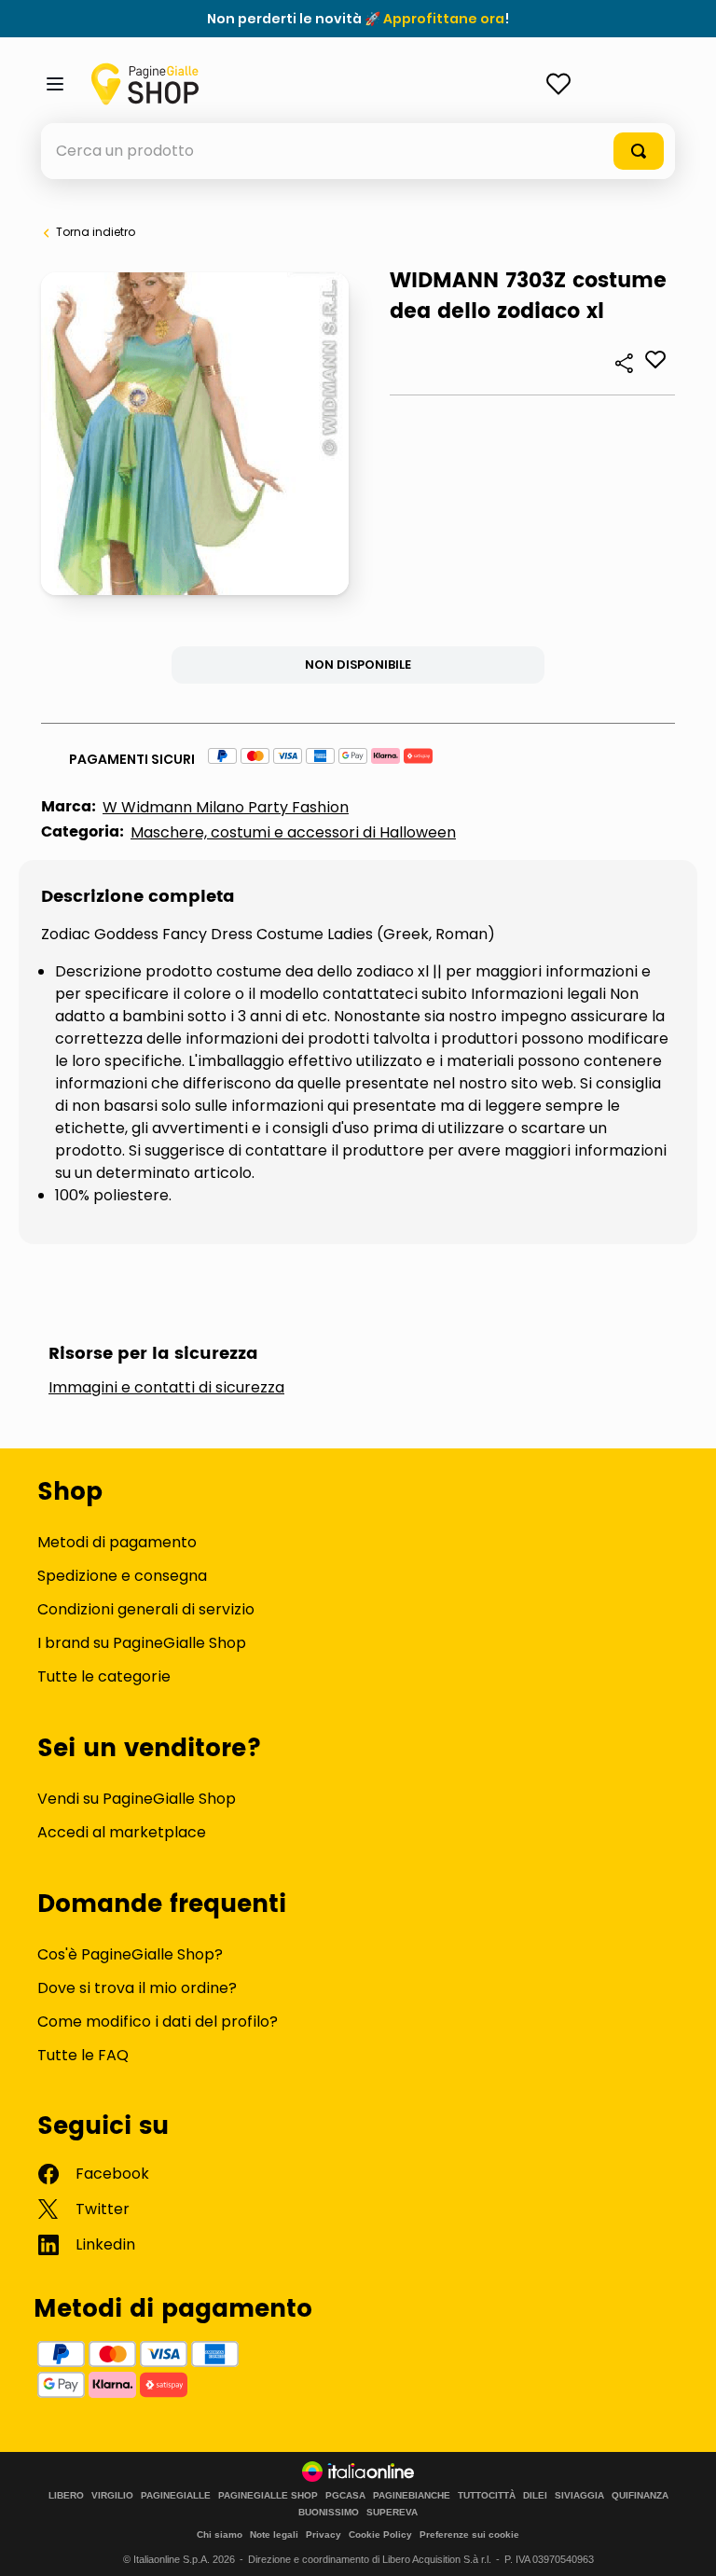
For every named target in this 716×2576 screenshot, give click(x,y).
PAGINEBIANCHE (412, 2496)
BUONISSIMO (329, 2513)
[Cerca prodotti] (639, 151)
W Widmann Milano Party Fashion (226, 807)
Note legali (274, 2534)
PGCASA (345, 2496)
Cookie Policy (380, 2534)
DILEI (535, 2496)
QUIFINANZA (640, 2496)
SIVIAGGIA (579, 2496)
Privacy (324, 2534)
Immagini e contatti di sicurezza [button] (166, 1388)
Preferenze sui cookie (469, 2534)
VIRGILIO (112, 2496)
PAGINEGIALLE (176, 2496)
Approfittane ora (444, 19)
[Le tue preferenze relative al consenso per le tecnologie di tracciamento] (683, 2543)
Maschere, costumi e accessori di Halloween (293, 832)
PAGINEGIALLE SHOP (268, 2496)
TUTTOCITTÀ (487, 2496)
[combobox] (358, 151)
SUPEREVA (392, 2513)
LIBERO (66, 2496)
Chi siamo (220, 2534)
